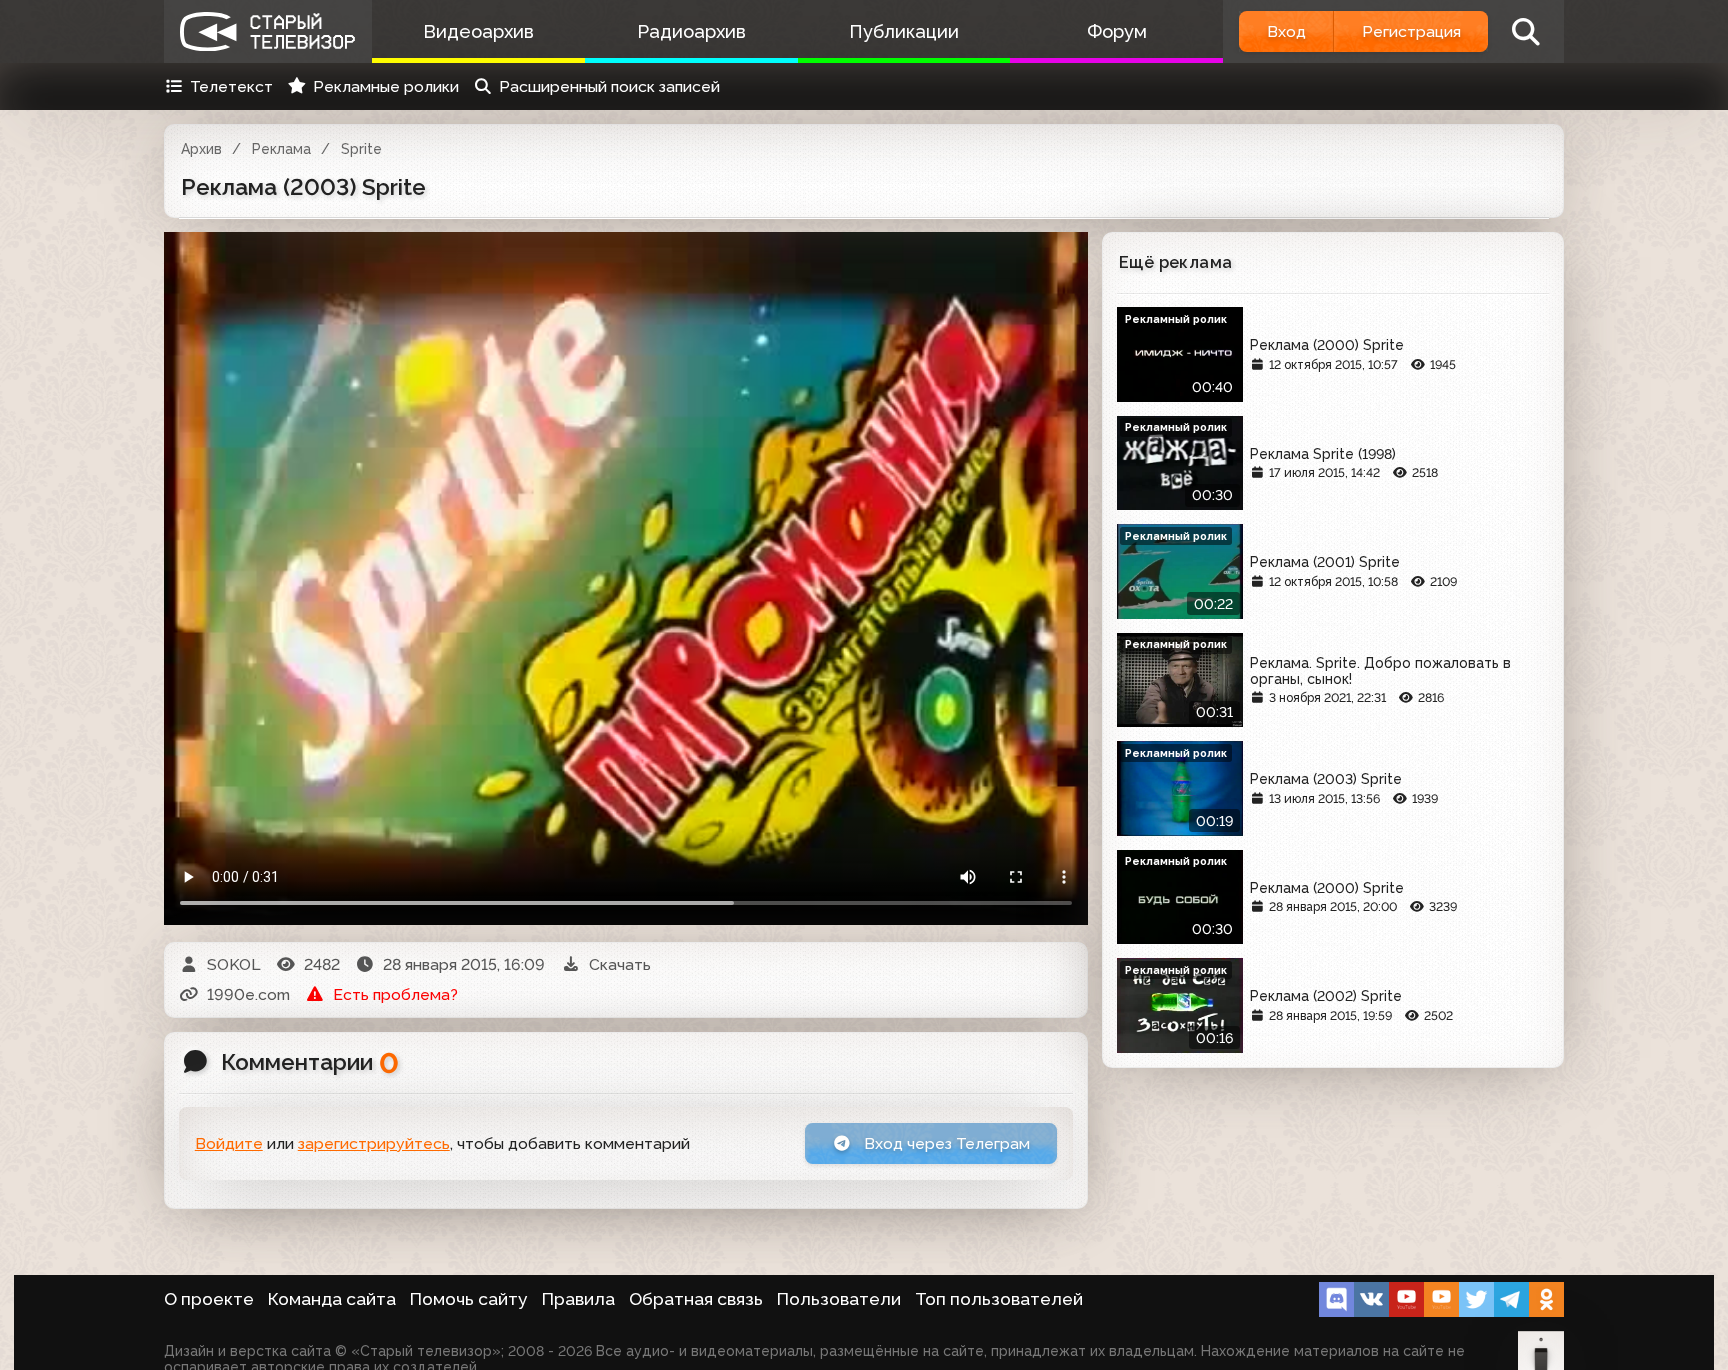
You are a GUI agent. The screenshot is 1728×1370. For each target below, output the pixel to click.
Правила (578, 1299)
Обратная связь (696, 1299)
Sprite (361, 149)
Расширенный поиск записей (609, 86)
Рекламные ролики (386, 86)
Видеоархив (478, 31)
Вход (1286, 31)
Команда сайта (332, 1299)
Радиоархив (691, 31)
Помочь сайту (469, 1299)
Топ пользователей (999, 1299)
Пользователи (839, 1299)
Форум (1117, 31)
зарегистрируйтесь (374, 1143)
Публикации (904, 31)
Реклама (281, 149)
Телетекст (231, 86)
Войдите (229, 1143)
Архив (201, 149)
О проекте (209, 1299)
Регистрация (1411, 31)
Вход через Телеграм (945, 1143)
